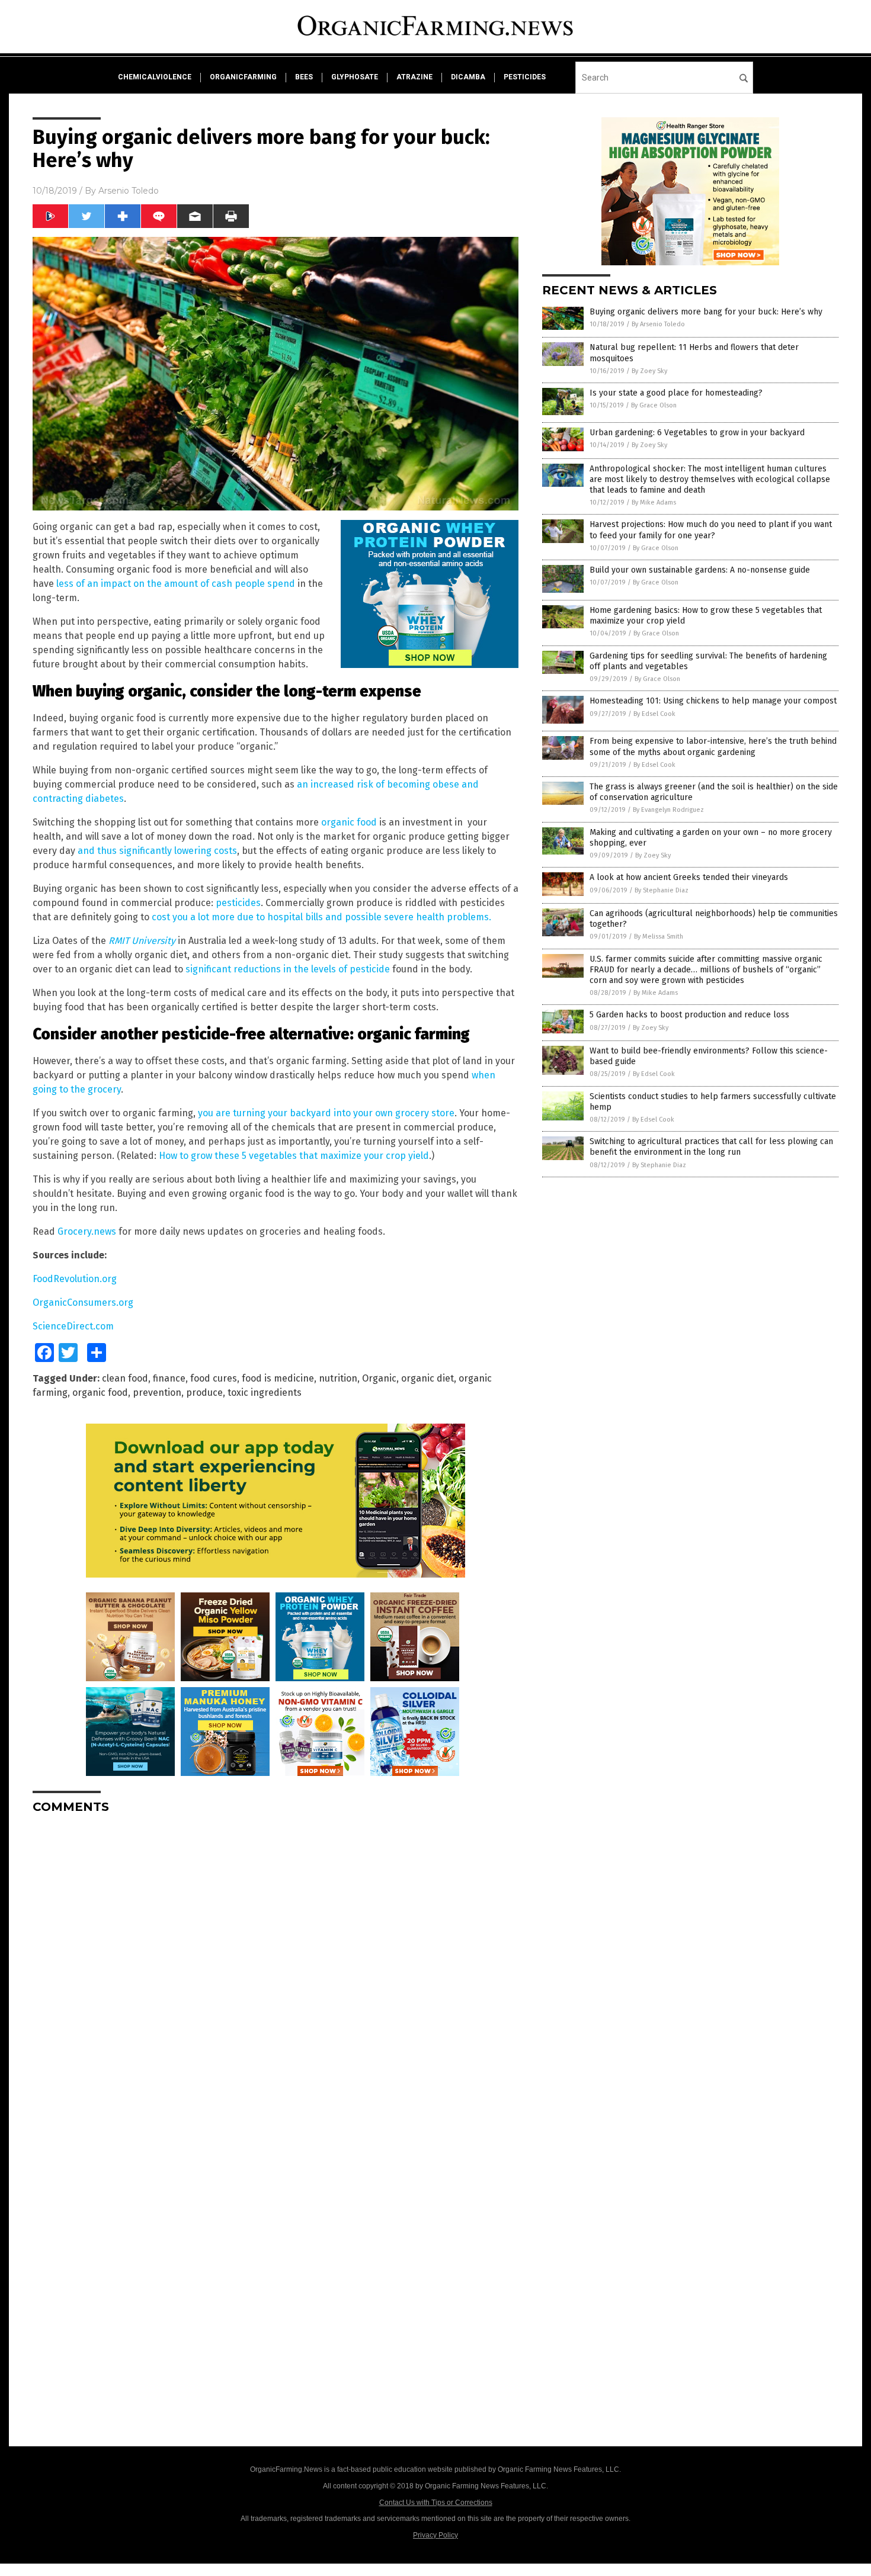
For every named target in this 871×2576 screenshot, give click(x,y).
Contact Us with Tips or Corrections (436, 2503)
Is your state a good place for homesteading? (676, 393)
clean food (125, 1378)
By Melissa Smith (659, 937)
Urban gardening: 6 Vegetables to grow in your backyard (697, 433)
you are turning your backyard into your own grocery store (326, 1113)
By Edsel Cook (654, 714)
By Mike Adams (654, 502)
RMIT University (142, 941)
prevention (157, 1393)
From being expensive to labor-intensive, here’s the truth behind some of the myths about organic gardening (713, 746)
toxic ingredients (265, 1393)
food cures (214, 1378)
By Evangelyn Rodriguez (668, 810)
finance (169, 1378)
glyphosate (355, 77)
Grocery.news (87, 1231)
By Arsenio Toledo (658, 324)
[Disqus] (276, 1971)
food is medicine (278, 1378)
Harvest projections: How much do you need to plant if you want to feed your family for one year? (711, 530)
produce (204, 1393)
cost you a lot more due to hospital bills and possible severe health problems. (321, 917)
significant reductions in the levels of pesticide (288, 969)
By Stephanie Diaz (662, 890)
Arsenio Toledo (129, 191)
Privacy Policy (435, 2535)
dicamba (468, 77)
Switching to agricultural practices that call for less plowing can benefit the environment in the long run (711, 1147)
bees (304, 77)
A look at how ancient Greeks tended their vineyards (689, 877)
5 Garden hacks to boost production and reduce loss (689, 1015)
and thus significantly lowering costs (157, 851)
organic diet (428, 1378)
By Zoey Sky (649, 371)
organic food (349, 822)
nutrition (338, 1378)
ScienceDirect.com (73, 1326)
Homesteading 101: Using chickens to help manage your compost (713, 701)
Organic (379, 1378)
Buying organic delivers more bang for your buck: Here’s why (706, 312)
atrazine (414, 77)
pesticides (525, 77)
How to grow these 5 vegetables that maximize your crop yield (294, 1156)
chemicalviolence (155, 77)
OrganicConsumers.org (83, 1303)
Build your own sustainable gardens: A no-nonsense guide (700, 570)
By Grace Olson (654, 405)
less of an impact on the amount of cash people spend (176, 584)
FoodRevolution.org (75, 1279)
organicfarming (243, 77)
